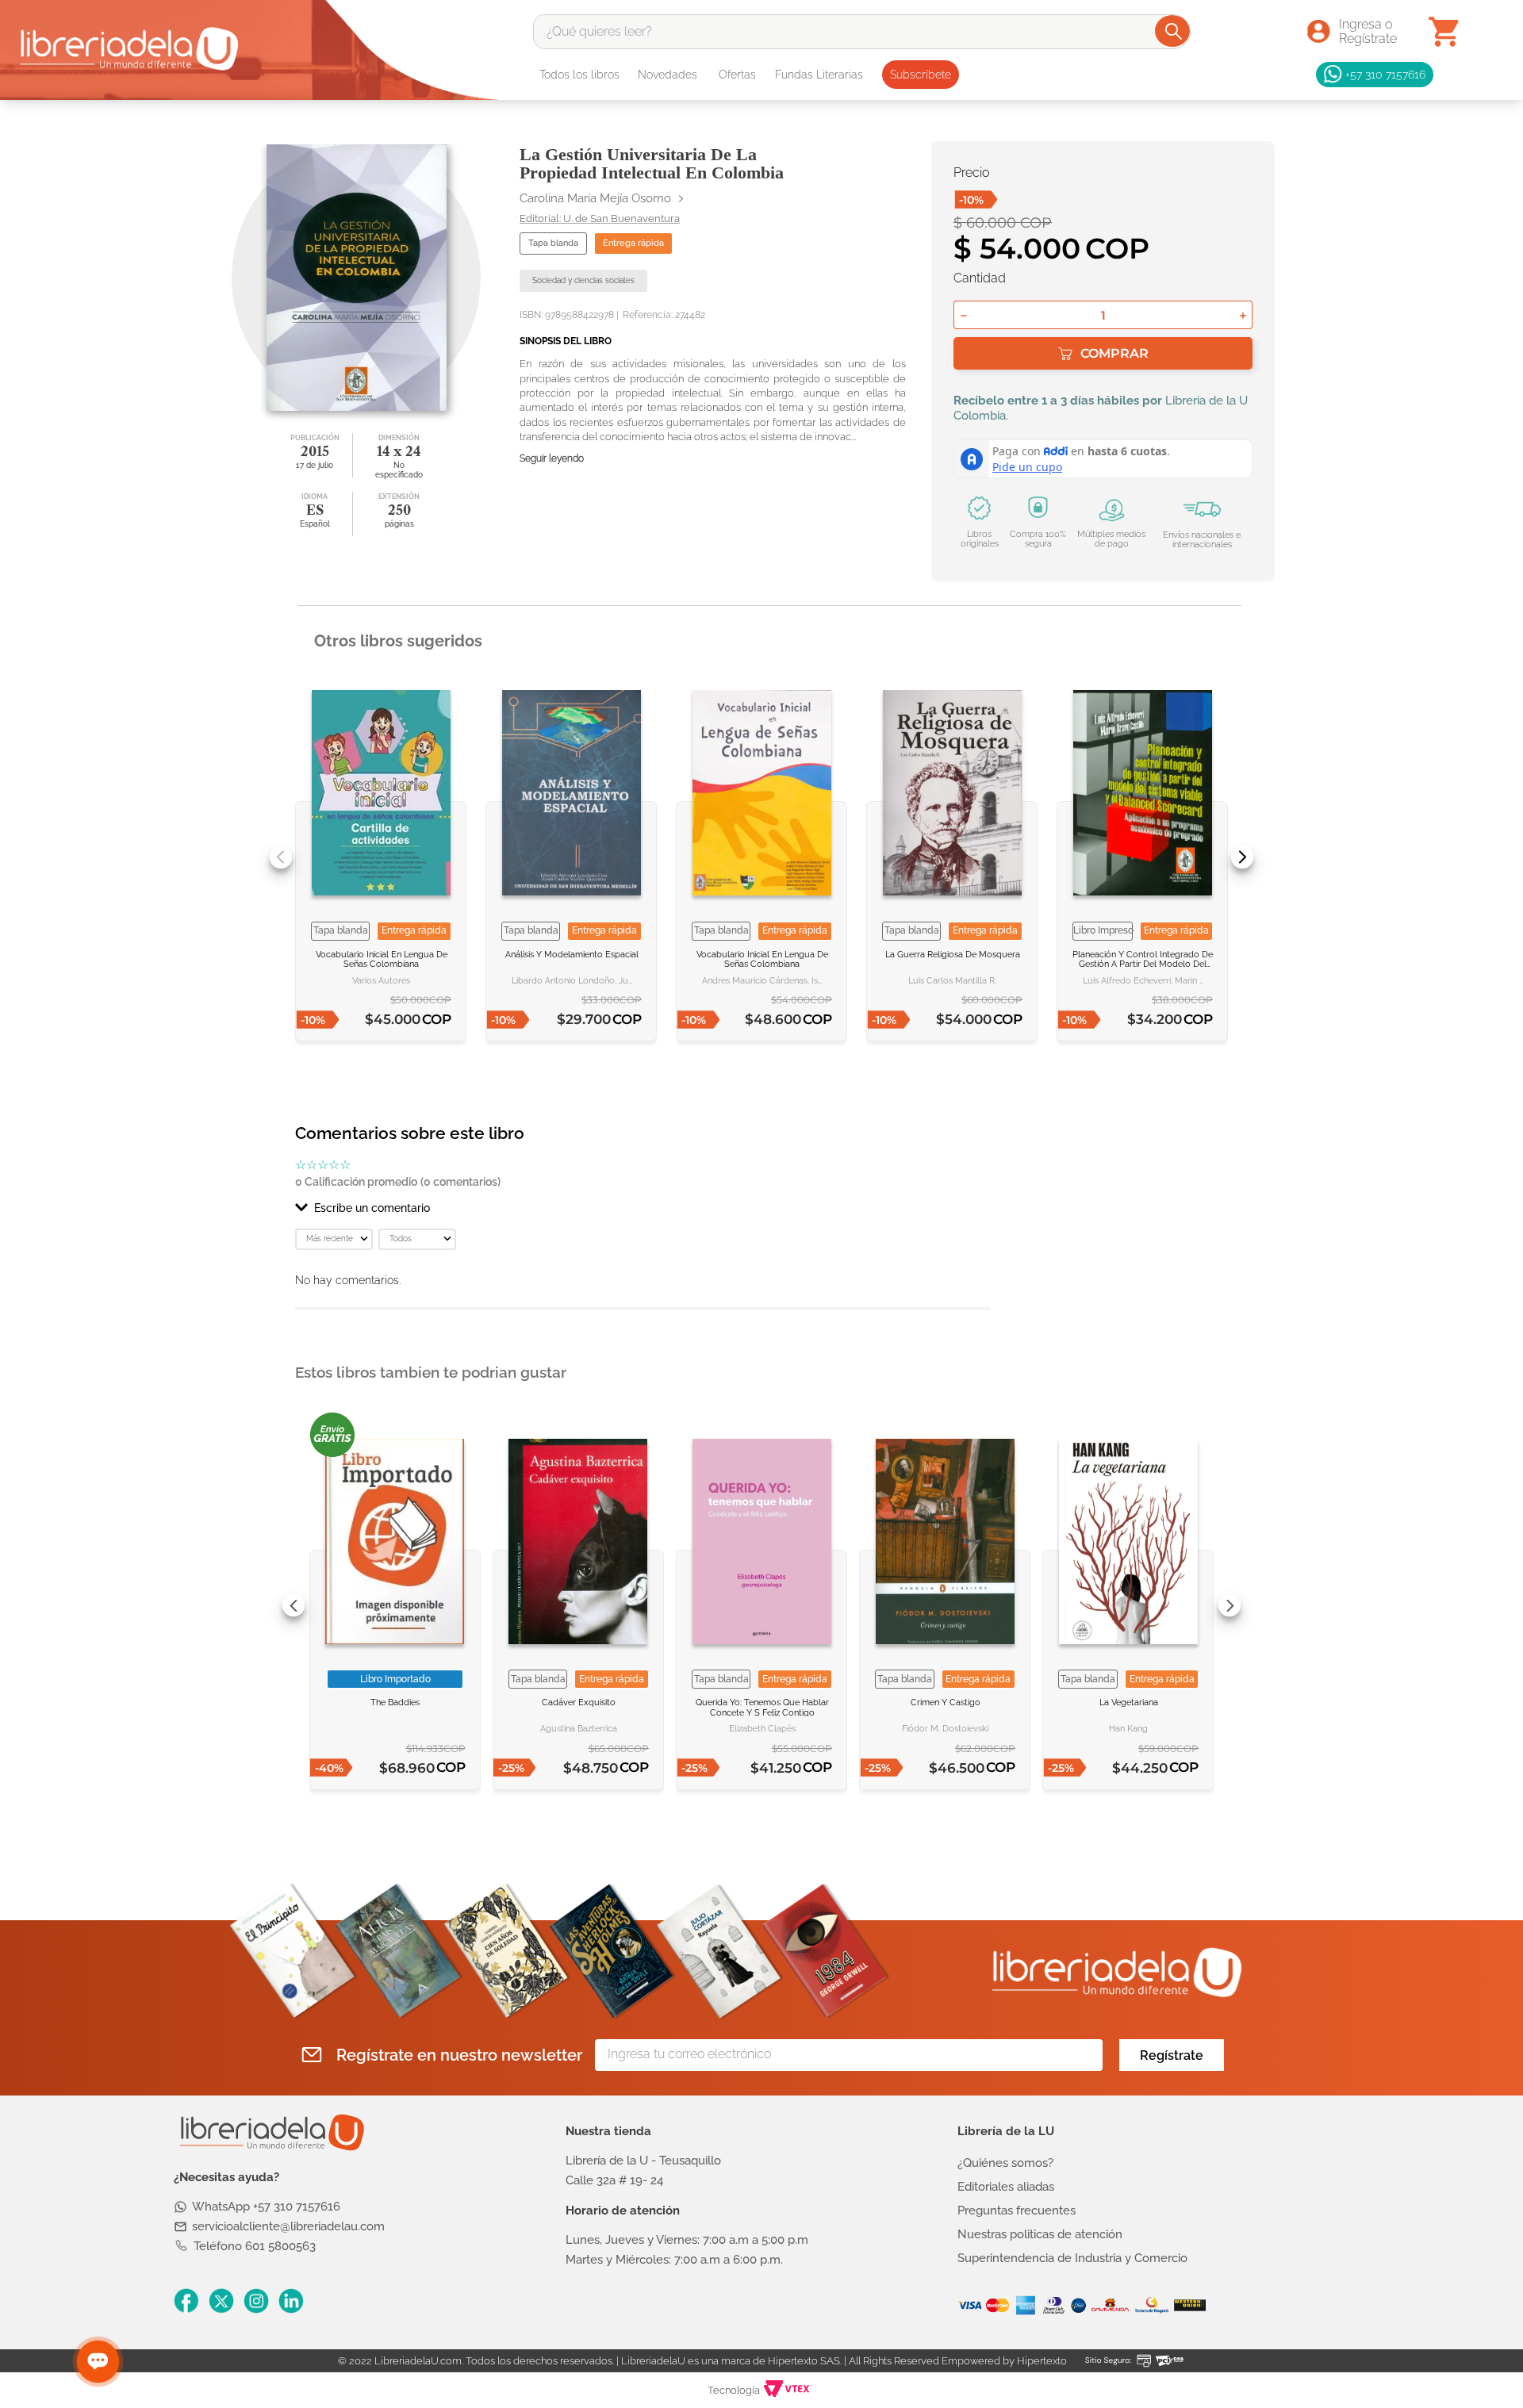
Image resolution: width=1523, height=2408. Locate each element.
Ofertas (737, 75)
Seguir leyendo (552, 459)
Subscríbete (921, 75)
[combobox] (862, 32)
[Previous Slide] (281, 857)
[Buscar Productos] (1174, 31)
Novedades (668, 75)
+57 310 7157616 (1385, 74)
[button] (643, 1208)
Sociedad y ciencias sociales (583, 280)
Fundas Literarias (819, 75)
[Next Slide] (1242, 857)
